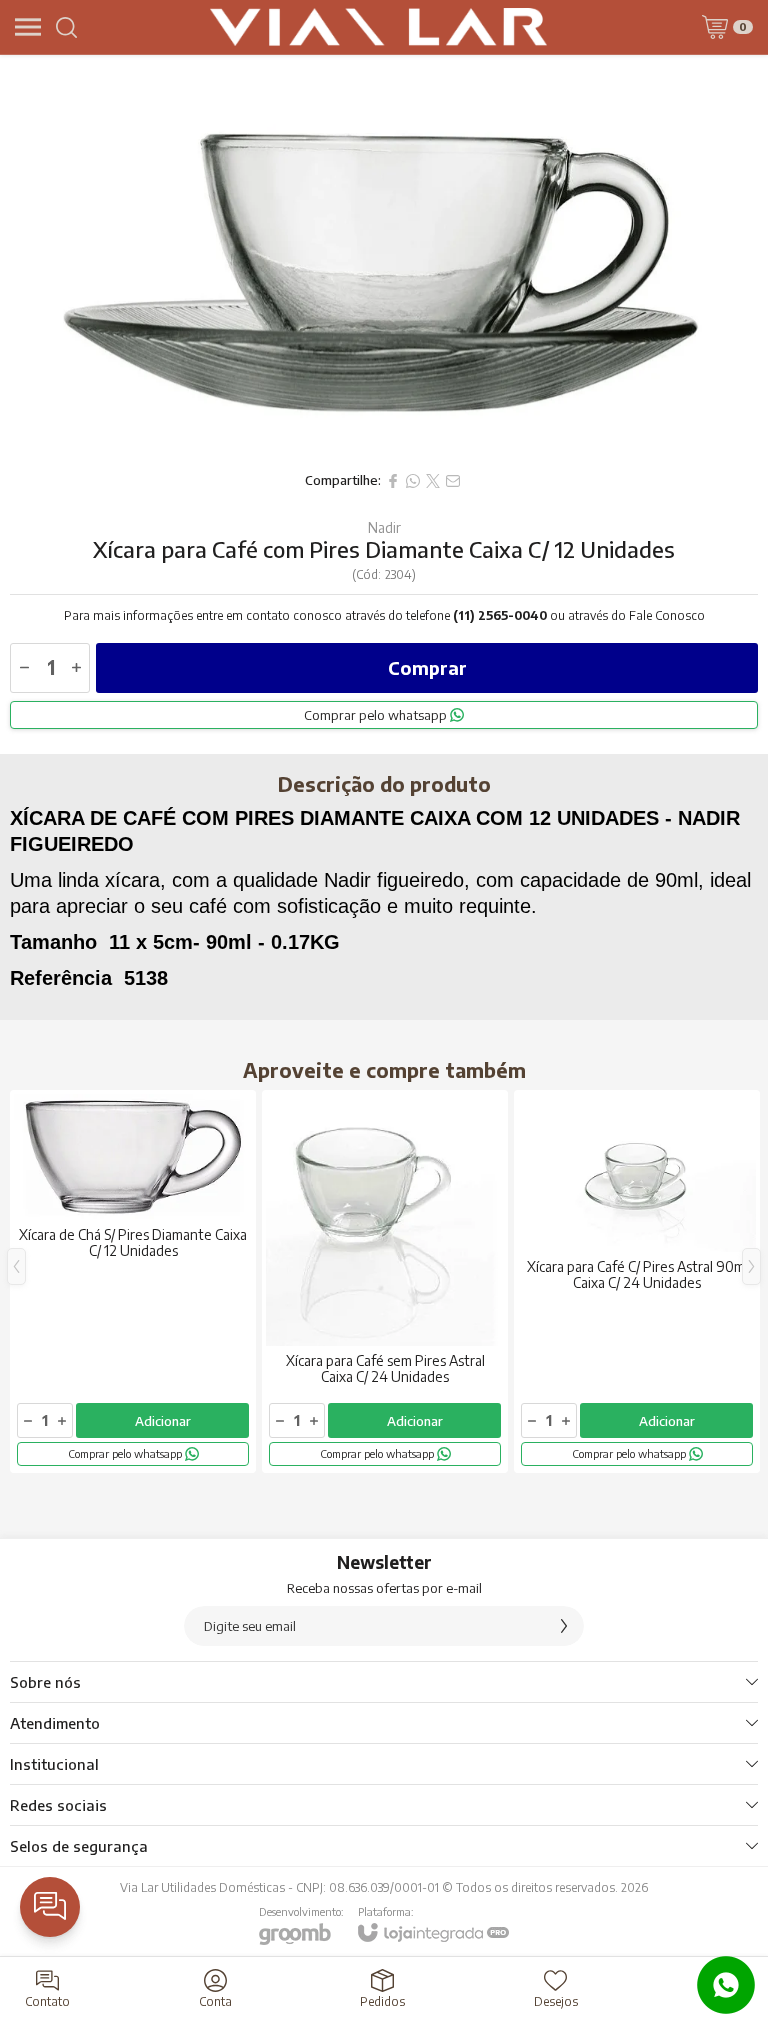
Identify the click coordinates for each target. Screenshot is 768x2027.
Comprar (427, 667)
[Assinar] (564, 1626)
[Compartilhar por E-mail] (453, 481)
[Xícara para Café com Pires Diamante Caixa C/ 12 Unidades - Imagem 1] (384, 258)
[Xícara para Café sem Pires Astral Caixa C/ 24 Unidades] (385, 1281)
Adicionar (163, 1421)
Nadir (384, 528)
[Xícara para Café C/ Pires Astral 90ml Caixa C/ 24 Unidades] (637, 1281)
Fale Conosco (667, 615)
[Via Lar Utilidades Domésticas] (379, 27)
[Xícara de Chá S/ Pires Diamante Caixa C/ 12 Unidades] (133, 1281)
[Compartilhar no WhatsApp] (413, 481)
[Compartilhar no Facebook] (393, 481)
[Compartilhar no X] (433, 481)
